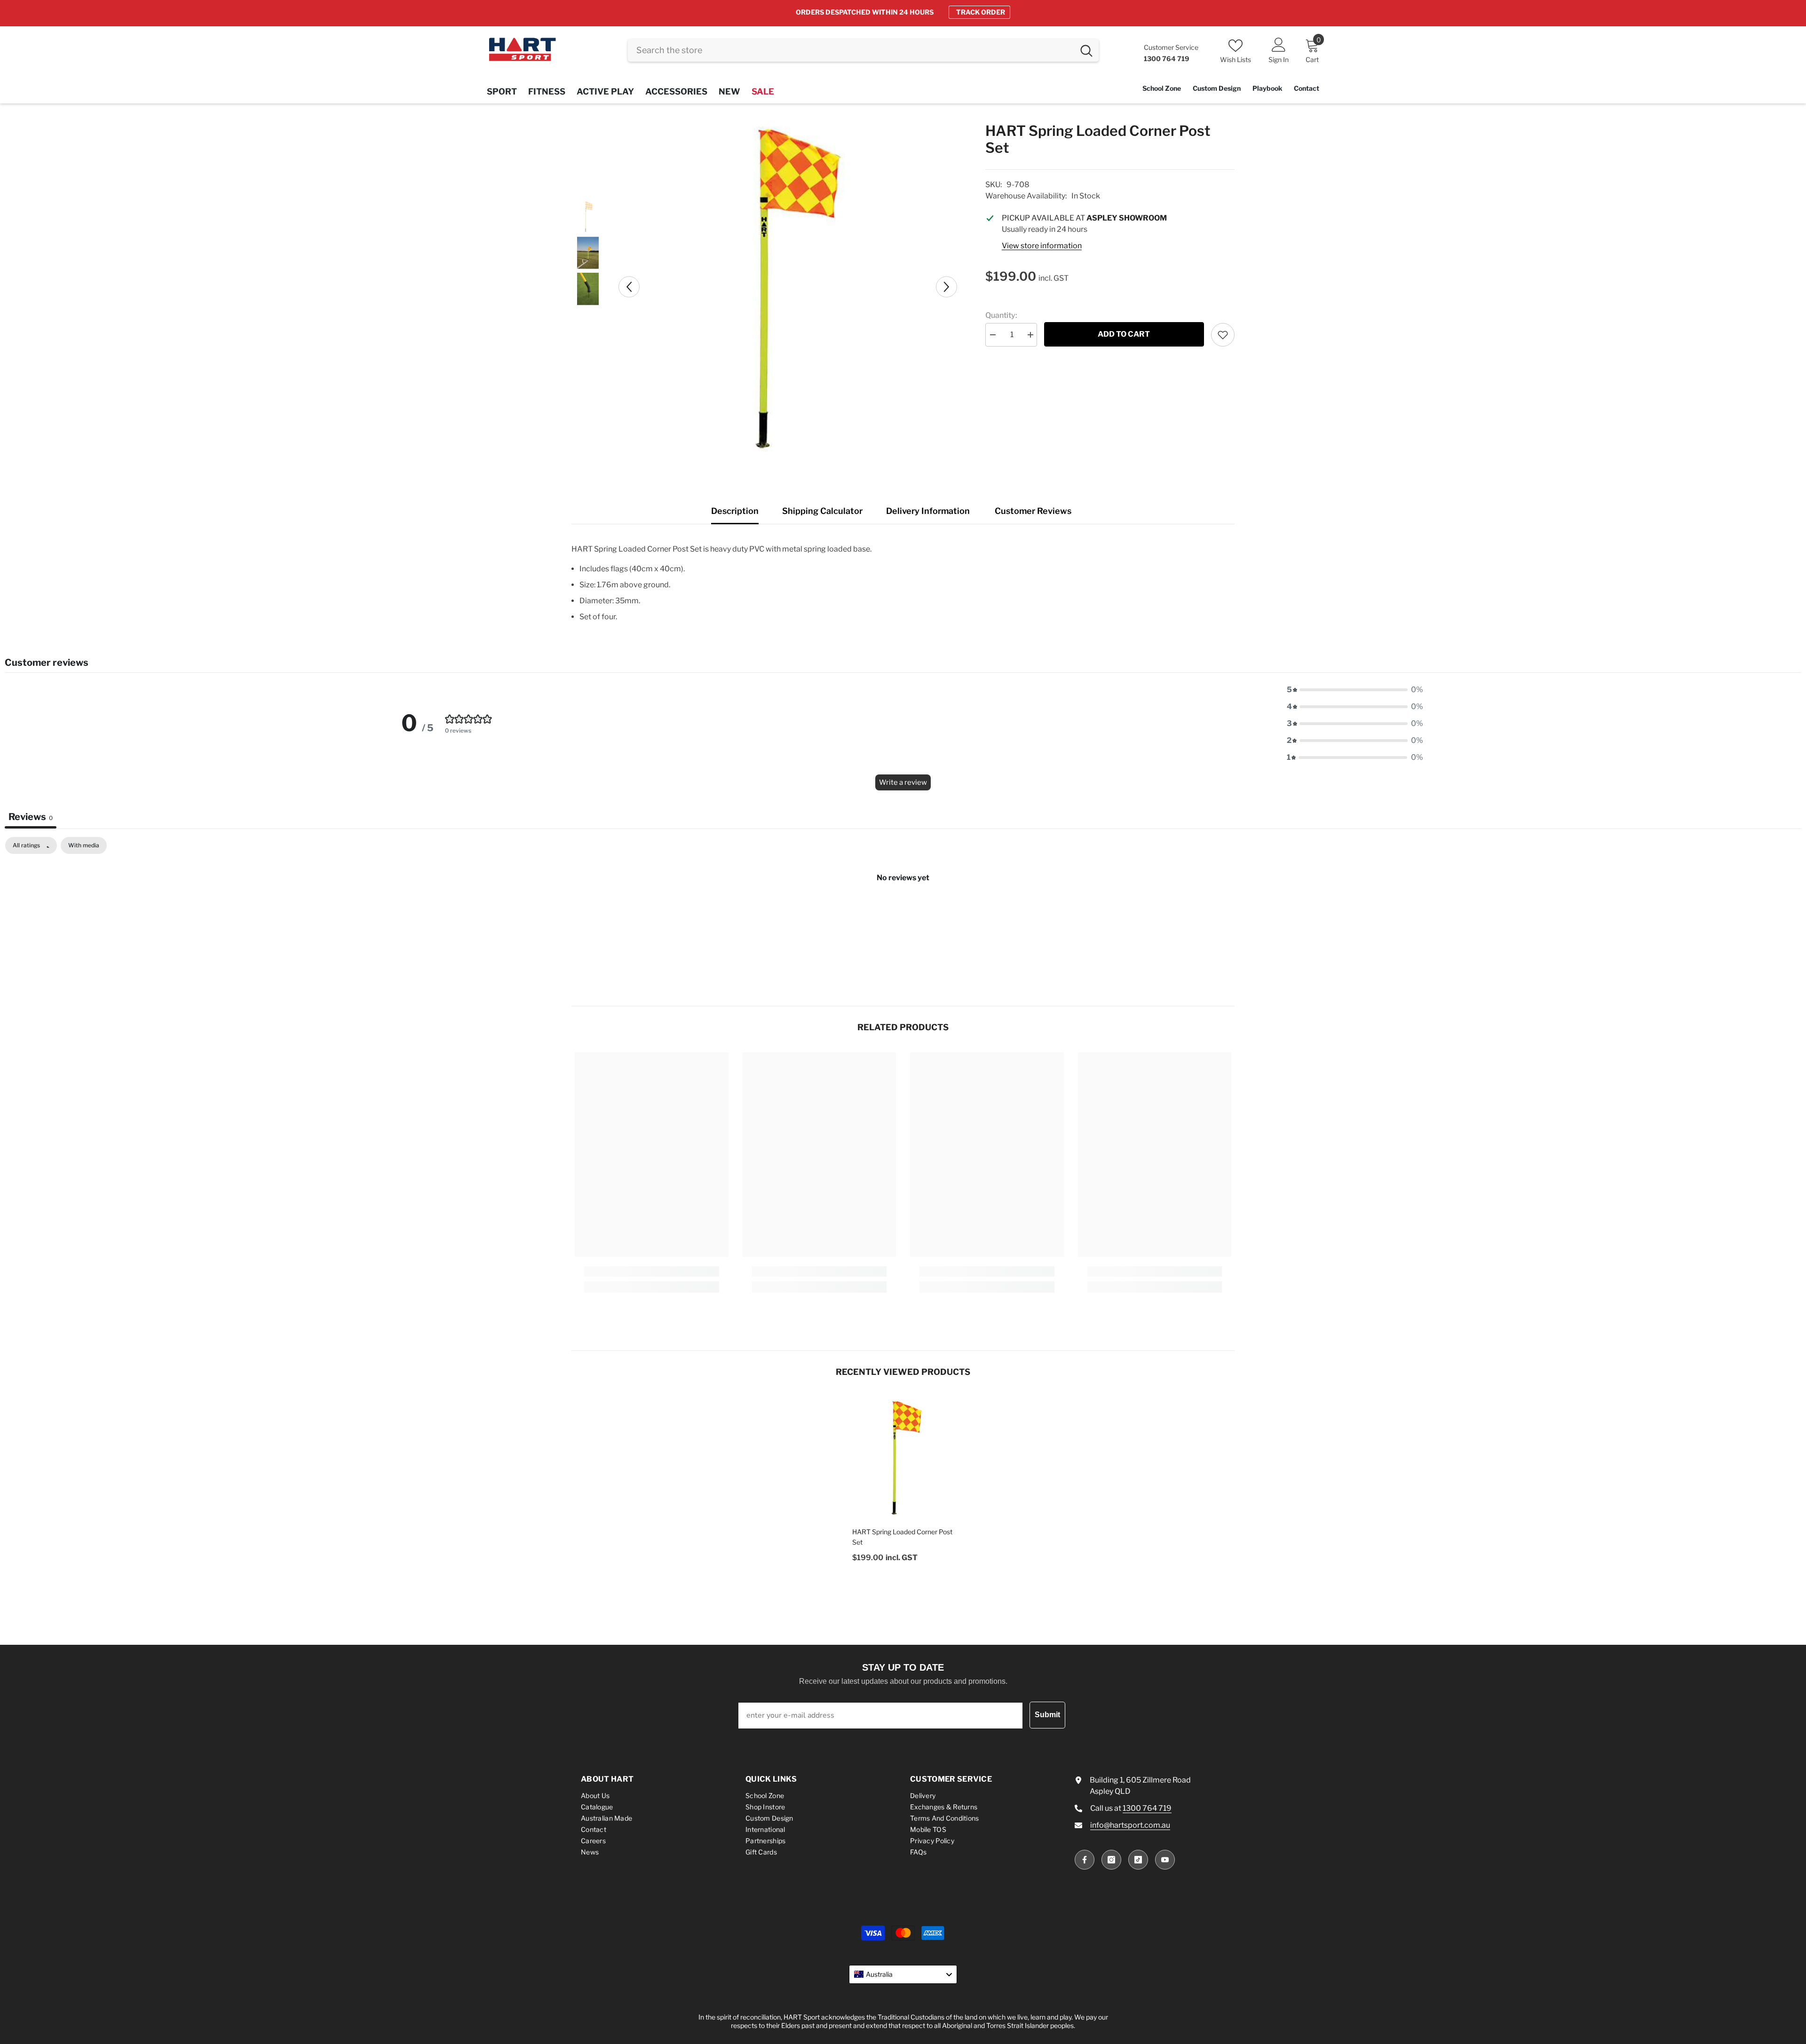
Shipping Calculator (822, 511)
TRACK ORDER (981, 12)
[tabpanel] (903, 909)
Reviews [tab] (31, 817)
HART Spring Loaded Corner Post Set (902, 1537)
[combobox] (851, 50)
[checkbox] (84, 845)
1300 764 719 (1147, 1808)
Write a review (903, 782)
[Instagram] (1111, 1860)
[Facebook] (1085, 1860)
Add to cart (1124, 334)
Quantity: (1001, 315)
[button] (629, 287)
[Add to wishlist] (1223, 335)
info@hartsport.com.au (1130, 1825)
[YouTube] (1165, 1860)
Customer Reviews (1033, 511)
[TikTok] (1138, 1860)
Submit (1047, 1715)
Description (735, 511)
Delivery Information (928, 511)
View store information (1042, 246)
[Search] (863, 50)
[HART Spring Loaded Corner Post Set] (903, 1457)
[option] (903, 12)
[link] (652, 1271)
